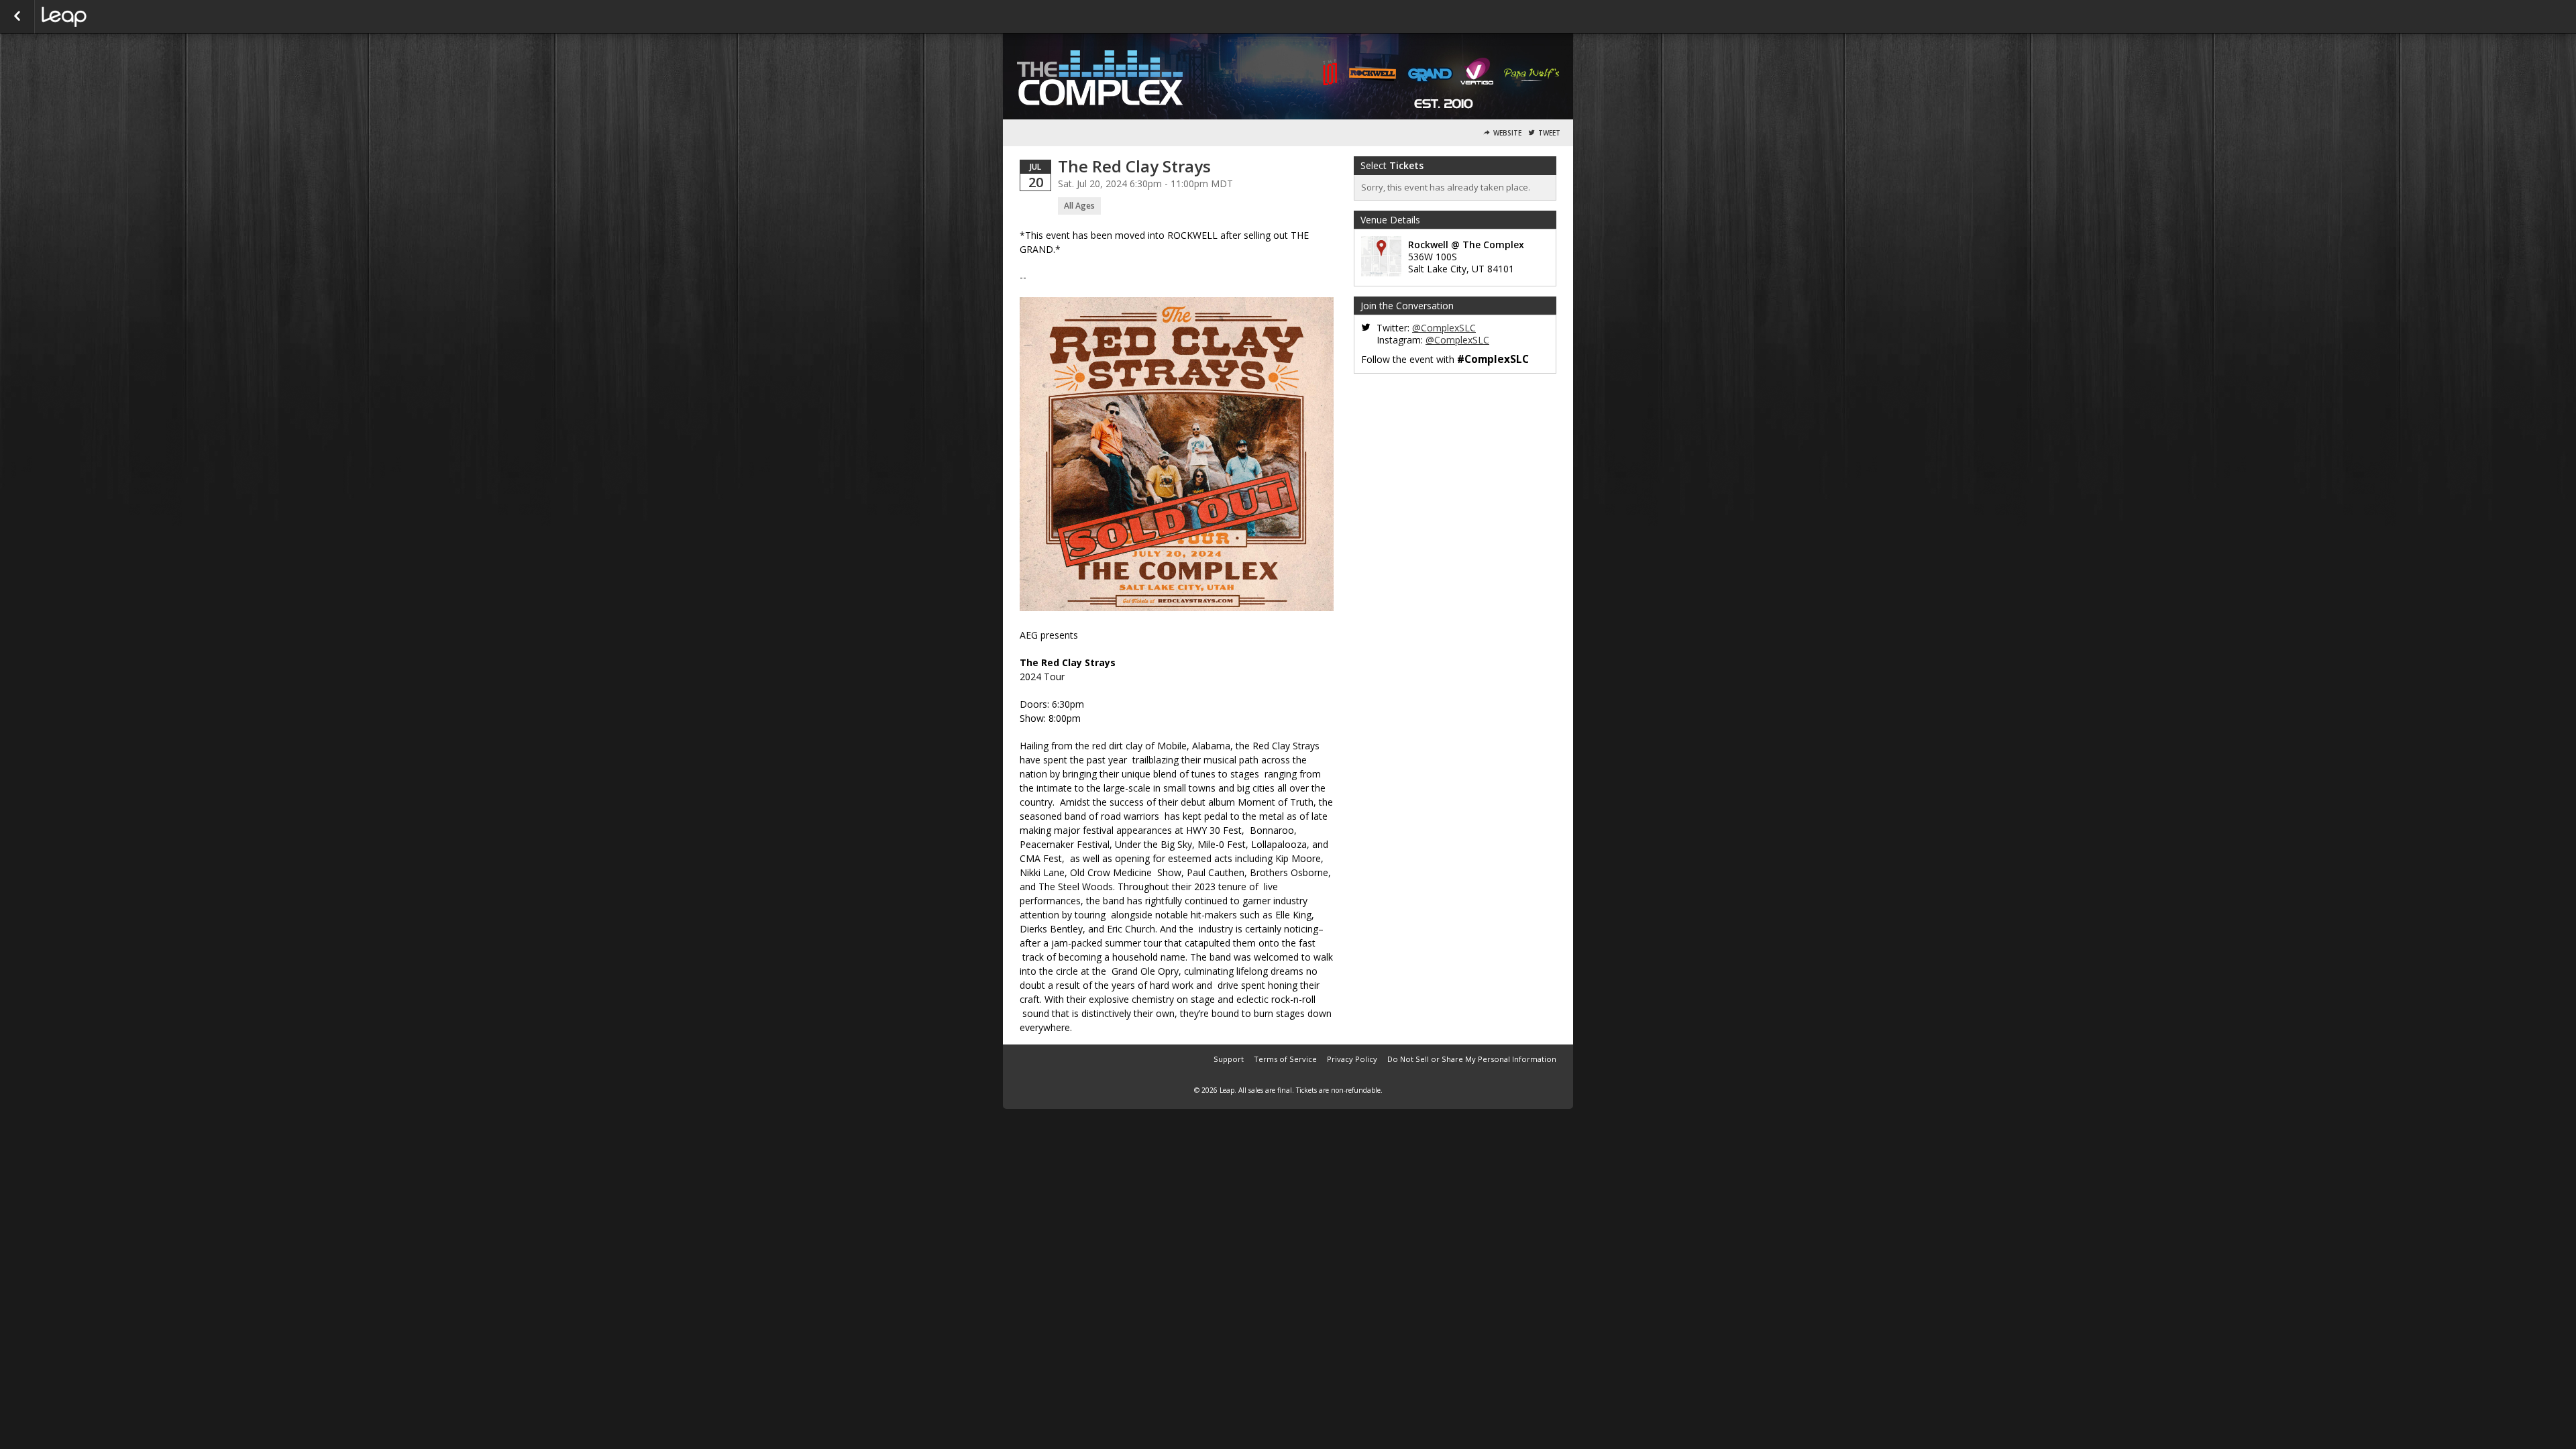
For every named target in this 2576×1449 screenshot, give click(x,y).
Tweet (1549, 133)
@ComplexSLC (1444, 328)
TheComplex (109, 17)
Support (1229, 1059)
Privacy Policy (1352, 1059)
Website (1507, 133)
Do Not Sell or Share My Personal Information (1472, 1059)
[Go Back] (17, 17)
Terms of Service (1285, 1059)
